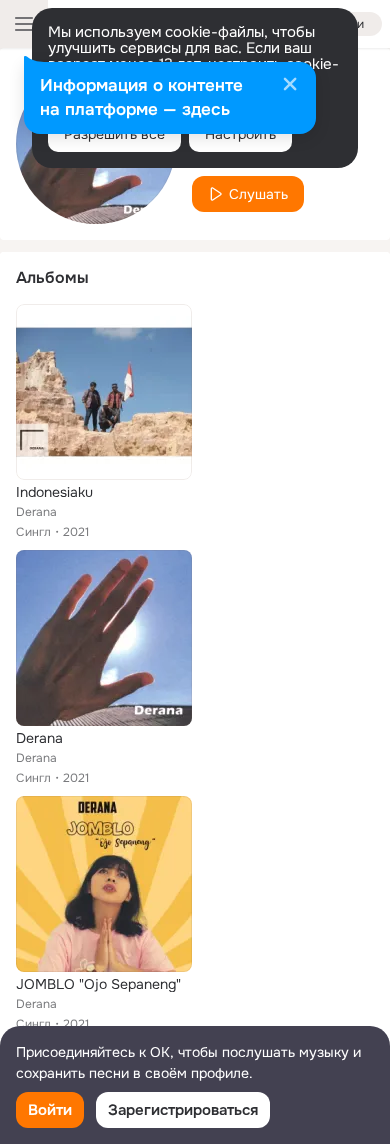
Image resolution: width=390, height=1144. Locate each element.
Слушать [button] (258, 194)
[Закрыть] (290, 86)
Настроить (240, 134)
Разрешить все (114, 134)
